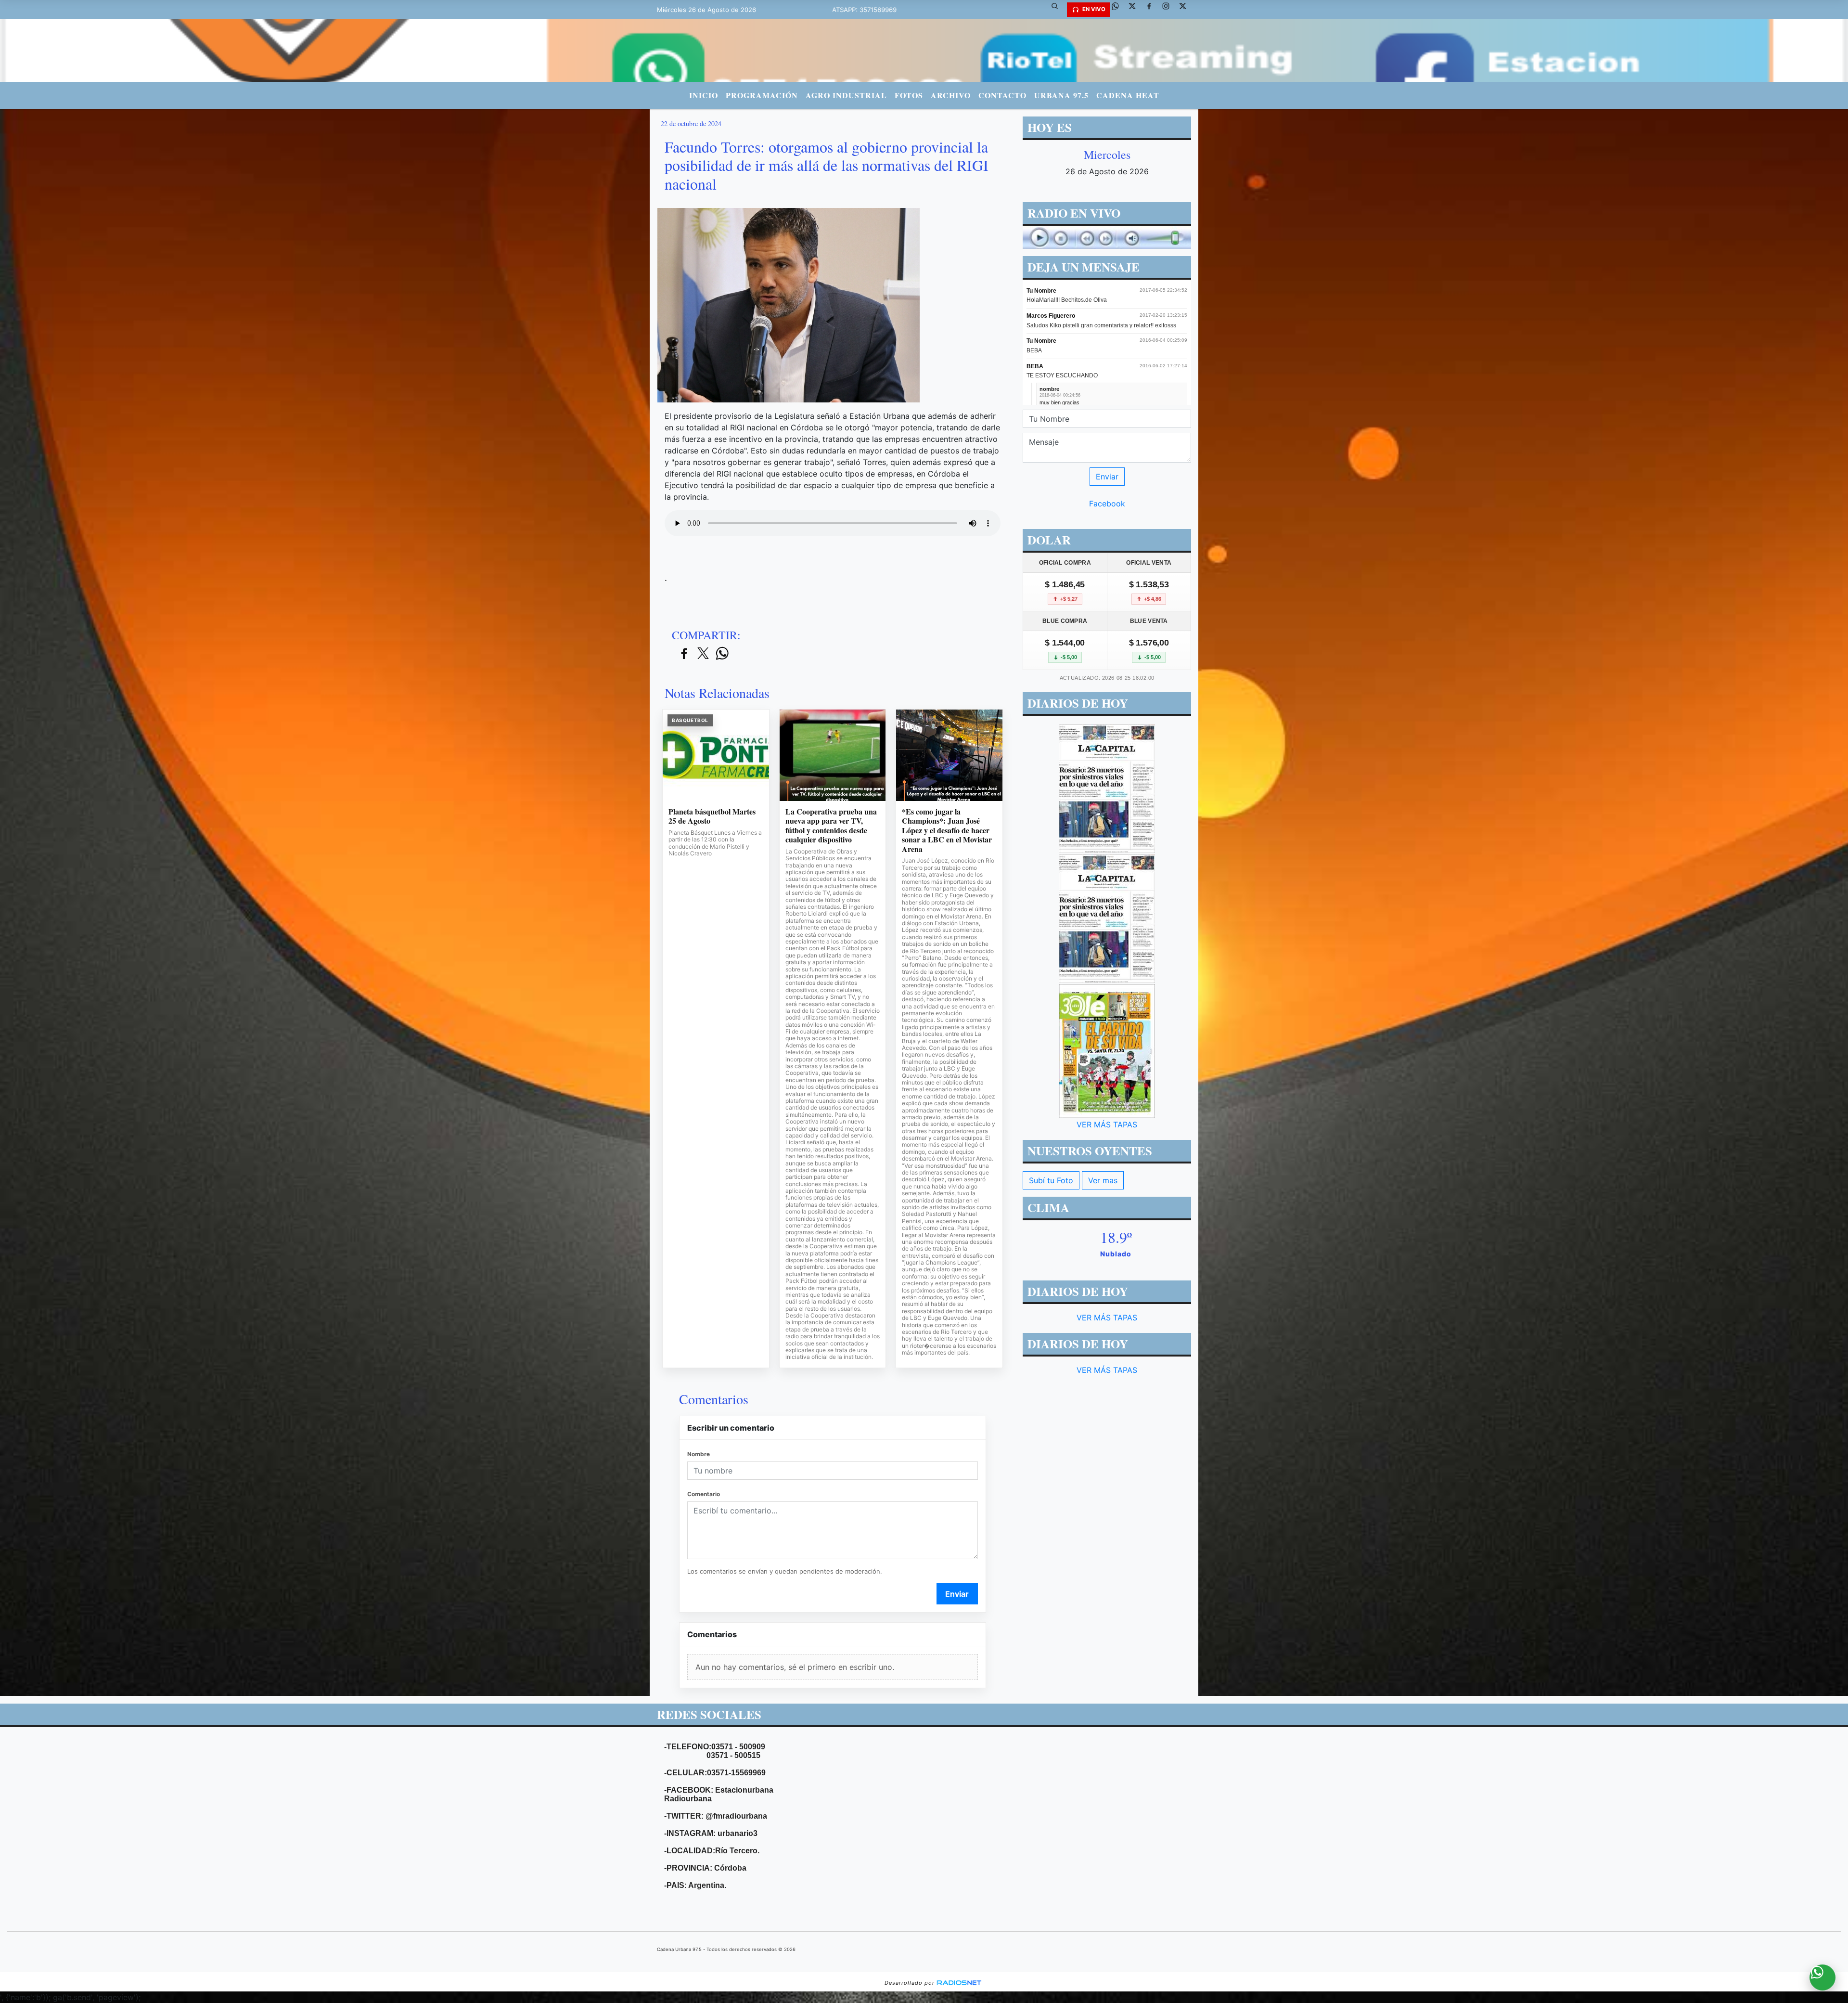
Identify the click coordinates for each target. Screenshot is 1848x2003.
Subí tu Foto (1051, 1180)
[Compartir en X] (703, 654)
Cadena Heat (1128, 95)
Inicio (704, 95)
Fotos (909, 95)
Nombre (699, 1454)
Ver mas (1103, 1180)
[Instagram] (1169, 10)
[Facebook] (1153, 10)
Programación (762, 95)
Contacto (1002, 95)
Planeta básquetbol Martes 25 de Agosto (712, 816)
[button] (1058, 10)
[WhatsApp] (1119, 10)
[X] (1136, 10)
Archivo (951, 95)
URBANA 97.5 (1061, 95)
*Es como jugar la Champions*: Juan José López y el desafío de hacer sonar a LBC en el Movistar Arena (947, 830)
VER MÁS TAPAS (1107, 1124)
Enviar (957, 1594)
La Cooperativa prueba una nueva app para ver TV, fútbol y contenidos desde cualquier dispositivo (831, 826)
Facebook (1107, 504)
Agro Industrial (846, 95)
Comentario (704, 1494)
